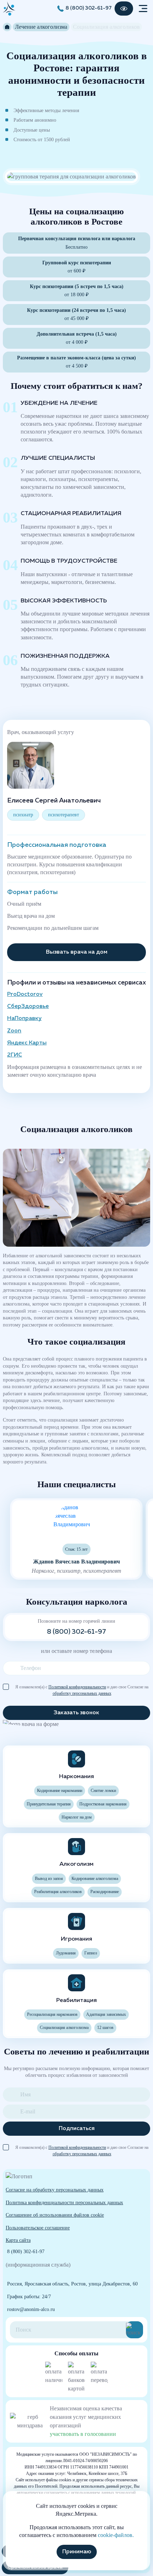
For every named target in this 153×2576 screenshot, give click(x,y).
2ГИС (15, 1055)
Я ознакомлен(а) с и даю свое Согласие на (82, 1687)
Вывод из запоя (49, 1879)
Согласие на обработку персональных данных (55, 2190)
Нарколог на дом (77, 1817)
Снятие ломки (103, 1791)
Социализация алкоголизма (64, 2028)
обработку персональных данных (82, 1693)
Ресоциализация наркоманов (52, 2014)
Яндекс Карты (27, 1043)
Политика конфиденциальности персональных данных (64, 2202)
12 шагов (105, 2028)
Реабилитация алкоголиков (58, 1892)
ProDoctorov (25, 994)
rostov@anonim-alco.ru (31, 2309)
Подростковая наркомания (103, 1804)
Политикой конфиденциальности (77, 1687)
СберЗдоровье (28, 1006)
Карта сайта (18, 2240)
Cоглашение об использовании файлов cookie (55, 2215)
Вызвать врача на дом (77, 952)
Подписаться (77, 2129)
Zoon (14, 1031)
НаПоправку (24, 1019)
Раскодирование (105, 1892)
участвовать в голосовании (83, 2434)
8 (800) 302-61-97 (89, 8)
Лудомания (66, 1953)
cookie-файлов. (116, 2535)
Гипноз (91, 1953)
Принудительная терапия (49, 1804)
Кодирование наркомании (60, 1791)
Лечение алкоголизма (41, 27)
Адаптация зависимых (106, 2014)
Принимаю (77, 2552)
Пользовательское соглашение (38, 2228)
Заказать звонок (76, 1713)
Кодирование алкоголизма (95, 1879)
